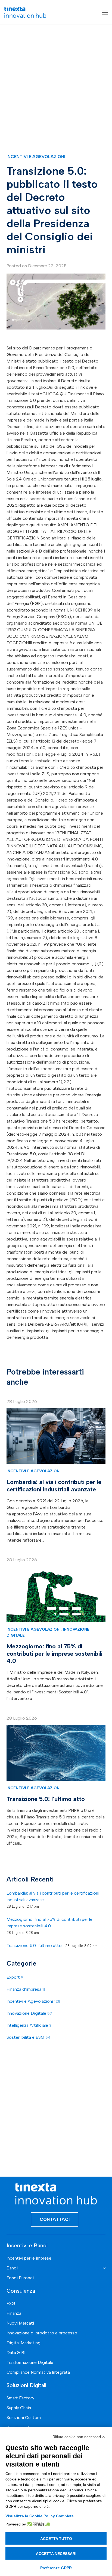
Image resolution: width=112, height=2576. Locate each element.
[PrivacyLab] (38, 2524)
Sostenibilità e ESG (29, 2037)
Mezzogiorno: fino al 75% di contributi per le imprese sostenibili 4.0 (55, 1654)
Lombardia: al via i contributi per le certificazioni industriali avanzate (54, 1486)
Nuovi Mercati (20, 2323)
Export (15, 1977)
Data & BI (16, 2353)
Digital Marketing (24, 2343)
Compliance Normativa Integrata (38, 2372)
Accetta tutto (56, 2539)
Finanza (14, 2313)
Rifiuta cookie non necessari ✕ (79, 2437)
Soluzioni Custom (24, 2418)
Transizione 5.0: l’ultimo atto (46, 1799)
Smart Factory (20, 2398)
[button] (105, 12)
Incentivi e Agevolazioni (36, 157)
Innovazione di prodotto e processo (42, 2333)
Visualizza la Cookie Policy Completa (40, 2516)
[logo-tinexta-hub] (25, 12)
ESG (11, 2303)
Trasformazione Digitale (30, 2362)
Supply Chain (19, 2408)
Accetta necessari (56, 2554)
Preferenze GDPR (56, 2568)
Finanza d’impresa (26, 1989)
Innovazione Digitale (29, 2013)
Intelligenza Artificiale (29, 2025)
